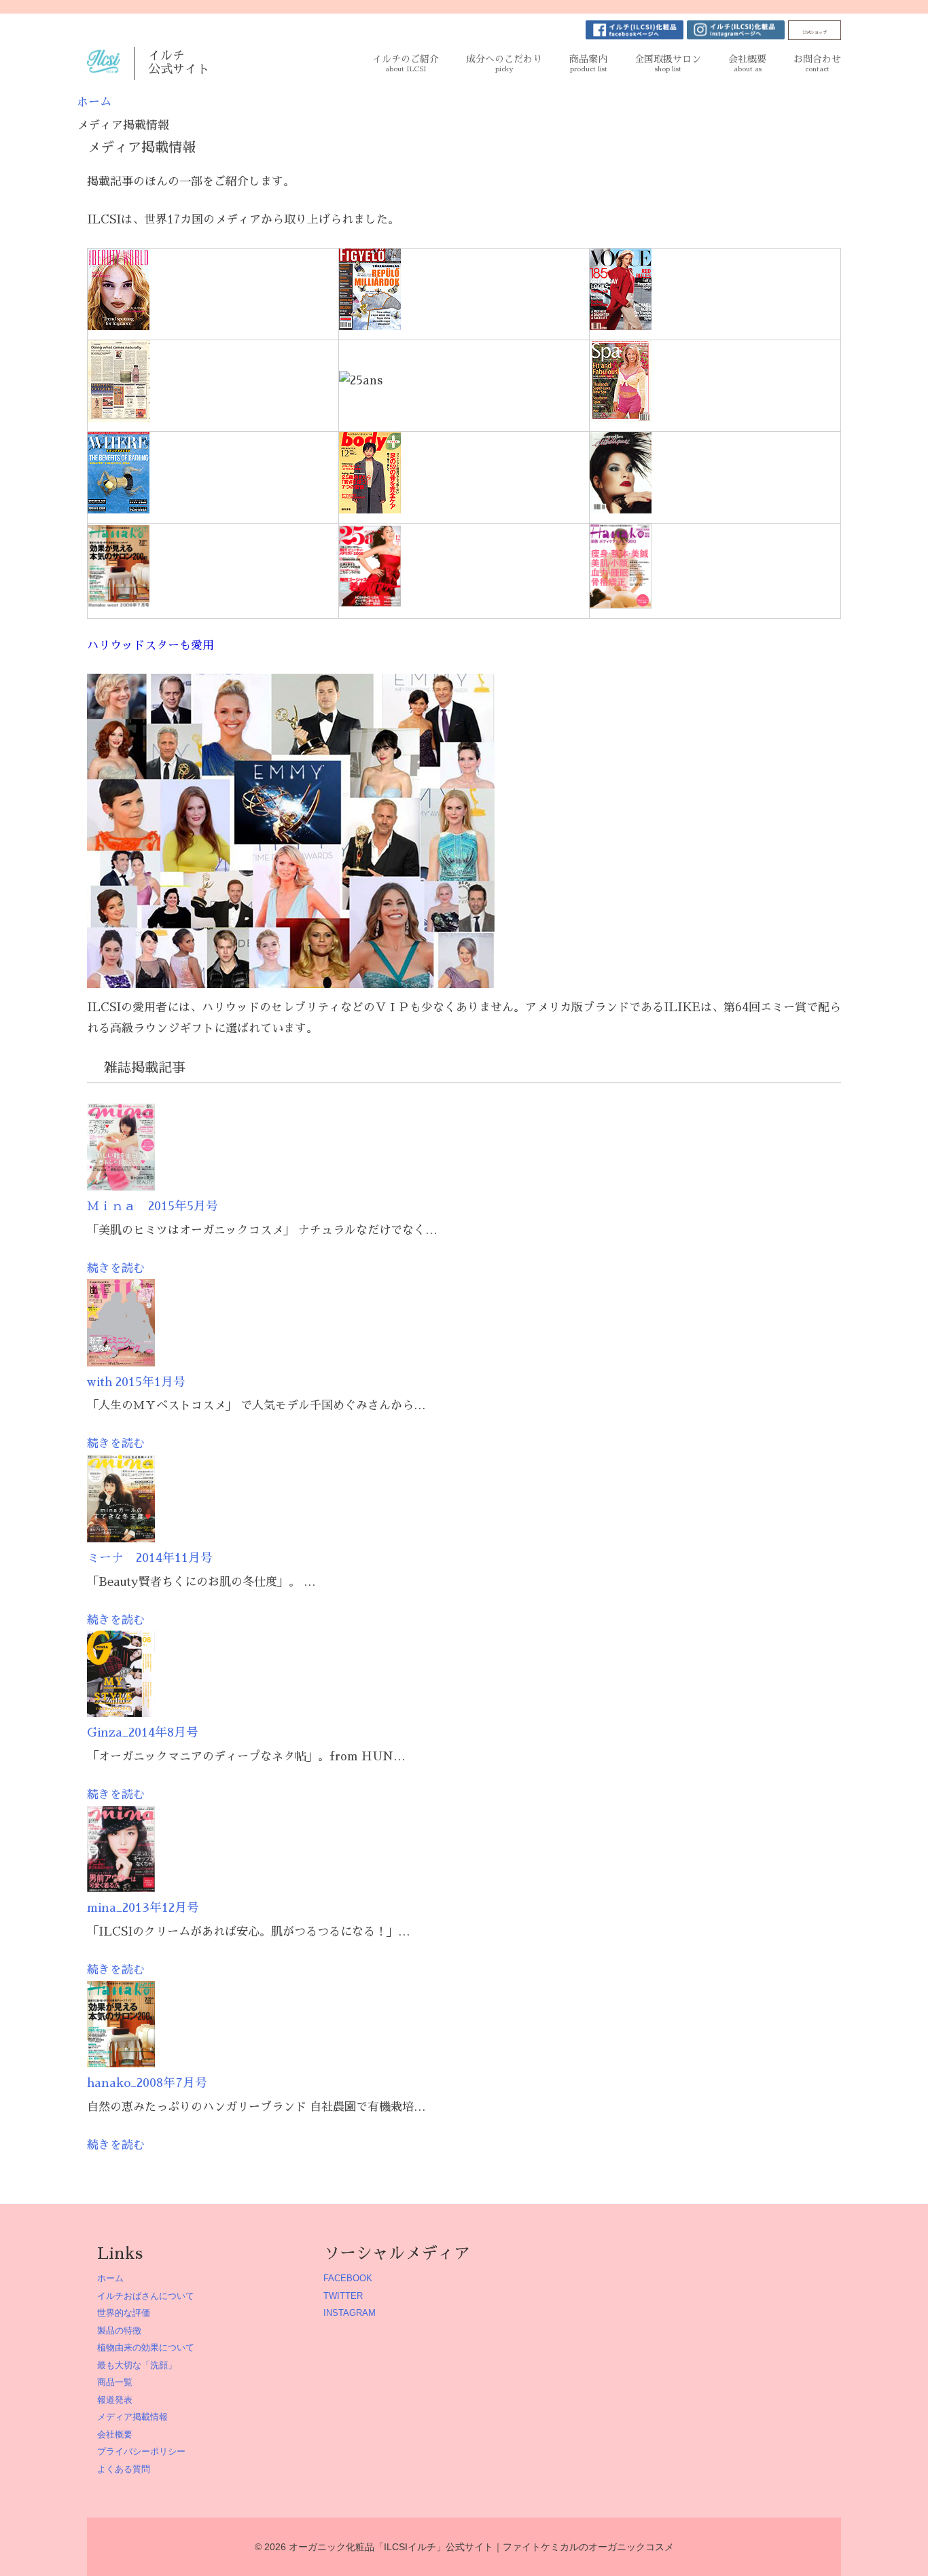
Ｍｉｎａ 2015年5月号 (153, 1206)
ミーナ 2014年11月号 (150, 1558)
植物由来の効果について (146, 2347)
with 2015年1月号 (136, 1382)
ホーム (110, 2278)
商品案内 (588, 64)
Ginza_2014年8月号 (143, 1733)
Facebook (348, 2278)
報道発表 (115, 2400)
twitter (343, 2296)
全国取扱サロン (668, 64)
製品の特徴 (119, 2330)
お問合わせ (817, 64)
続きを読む (116, 1268)
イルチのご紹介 (406, 64)
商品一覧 (115, 2382)
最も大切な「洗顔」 (137, 2365)
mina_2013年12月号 (143, 1908)
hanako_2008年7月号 (147, 2083)
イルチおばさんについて (146, 2296)
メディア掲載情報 (132, 2417)
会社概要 (747, 64)
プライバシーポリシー (141, 2451)
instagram (350, 2313)
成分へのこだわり (504, 64)
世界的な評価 (124, 2313)
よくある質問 (124, 2469)
